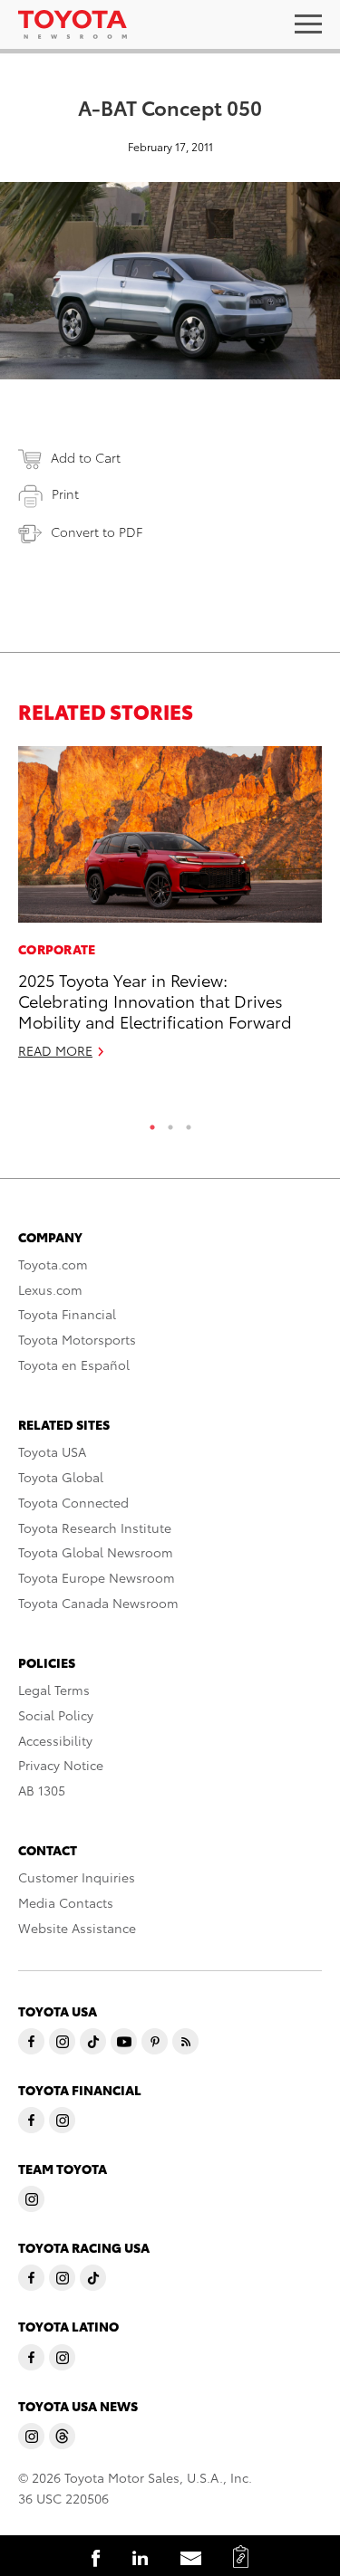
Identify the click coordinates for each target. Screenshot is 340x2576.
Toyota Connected (73, 1502)
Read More (55, 1050)
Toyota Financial (67, 1314)
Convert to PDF (97, 531)
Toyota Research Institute (95, 1527)
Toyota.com (53, 1264)
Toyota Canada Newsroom (98, 1603)
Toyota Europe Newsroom (97, 1577)
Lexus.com (50, 1289)
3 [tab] (189, 1123)
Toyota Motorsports (77, 1339)
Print (65, 493)
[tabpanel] (170, 910)
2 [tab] (170, 1123)
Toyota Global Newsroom (96, 1552)
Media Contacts (66, 1902)
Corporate (57, 949)
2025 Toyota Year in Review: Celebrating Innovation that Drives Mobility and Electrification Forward (155, 1001)
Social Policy (56, 1715)
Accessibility (55, 1740)
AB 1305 (42, 1790)
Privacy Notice (61, 1765)
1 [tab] (152, 1123)
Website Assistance (77, 1928)
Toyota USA (52, 1451)
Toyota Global (61, 1477)
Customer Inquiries (77, 1877)
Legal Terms (54, 1690)
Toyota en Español (74, 1365)
